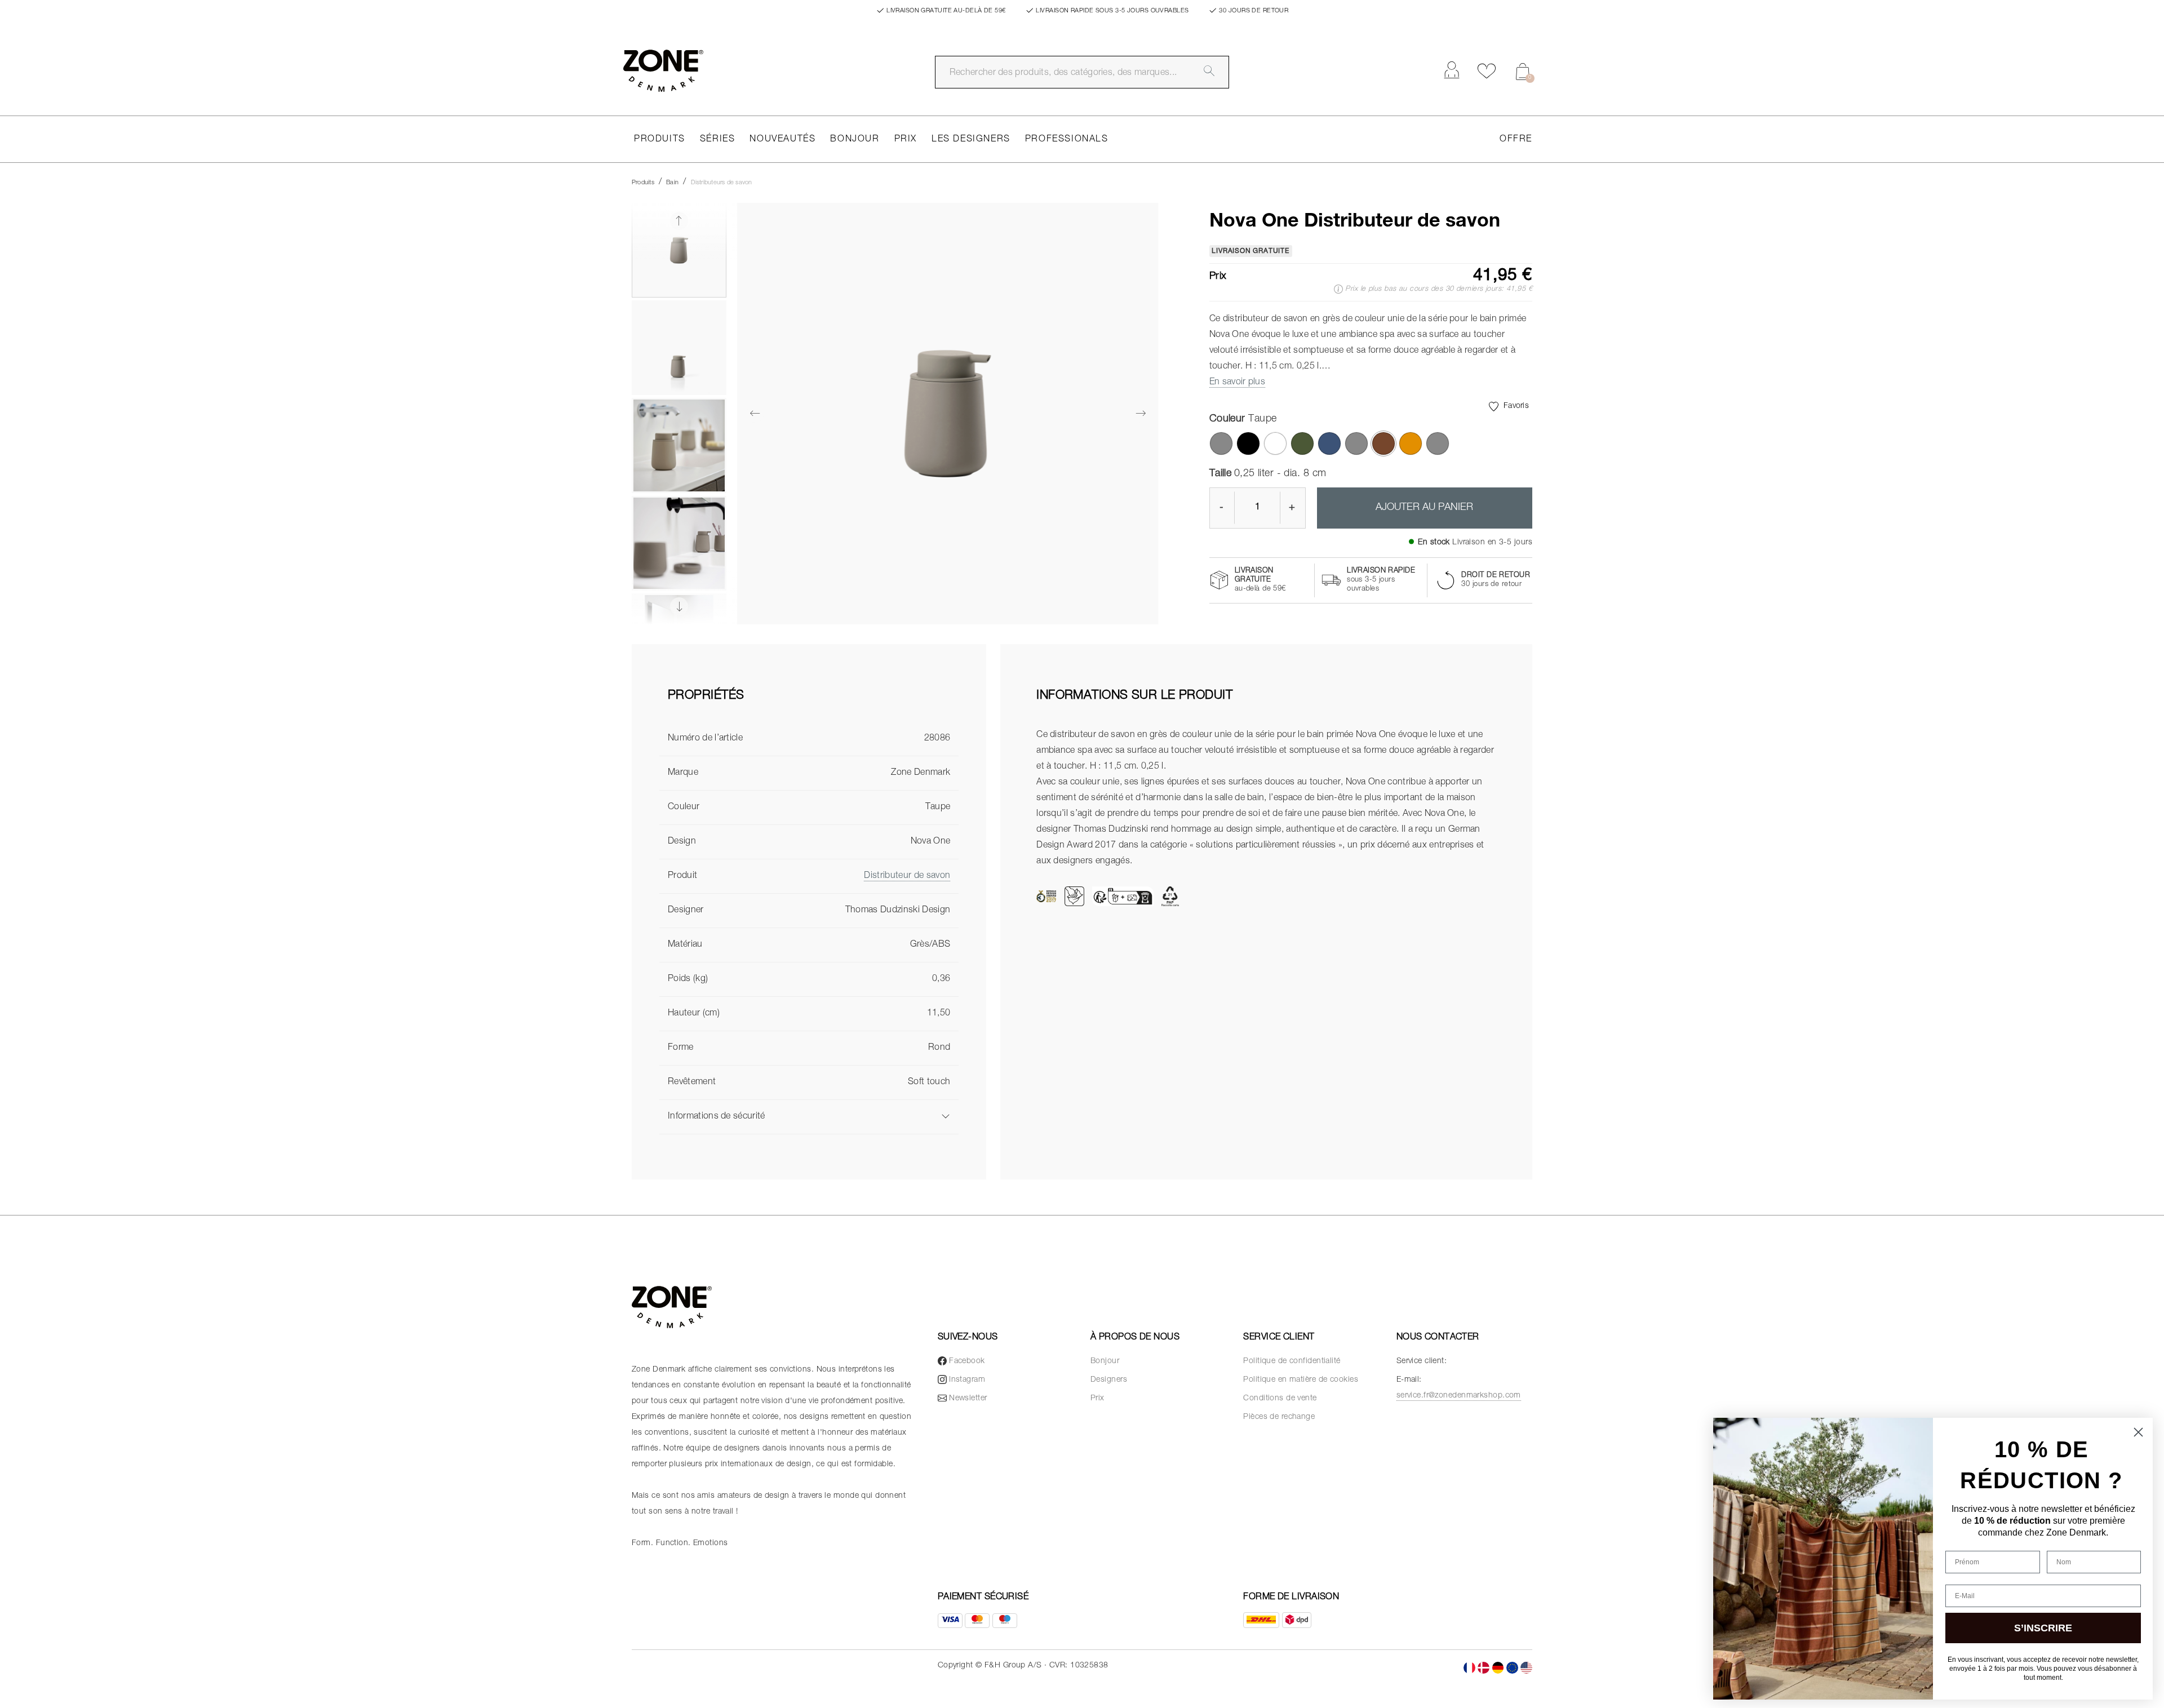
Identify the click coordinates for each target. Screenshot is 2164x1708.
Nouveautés (782, 140)
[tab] (809, 706)
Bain (672, 183)
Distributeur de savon (907, 876)
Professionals (1067, 140)
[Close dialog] (2138, 1432)
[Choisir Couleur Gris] (1438, 443)
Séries (718, 140)
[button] (679, 250)
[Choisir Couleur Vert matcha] (1302, 443)
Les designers (971, 140)
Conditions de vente (1280, 1399)
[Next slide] (679, 606)
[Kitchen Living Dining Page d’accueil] (663, 71)
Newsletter (968, 1399)
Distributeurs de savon (722, 183)
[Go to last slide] (679, 221)
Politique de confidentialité (1292, 1361)
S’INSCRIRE (2043, 1628)
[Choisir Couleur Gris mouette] (1356, 443)
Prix (906, 140)
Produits (660, 140)
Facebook (967, 1361)
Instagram (967, 1380)
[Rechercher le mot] (1209, 71)
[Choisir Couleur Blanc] (1275, 443)
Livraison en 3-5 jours (1492, 543)
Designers (1109, 1380)
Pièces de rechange (1279, 1417)
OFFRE (1516, 140)
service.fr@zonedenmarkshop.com (1459, 1396)
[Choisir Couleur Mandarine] (1411, 443)
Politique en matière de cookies (1301, 1380)
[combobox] (1082, 72)
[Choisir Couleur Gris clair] (1221, 443)
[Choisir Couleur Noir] (1248, 443)
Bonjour (855, 140)
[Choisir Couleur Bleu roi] (1329, 443)
